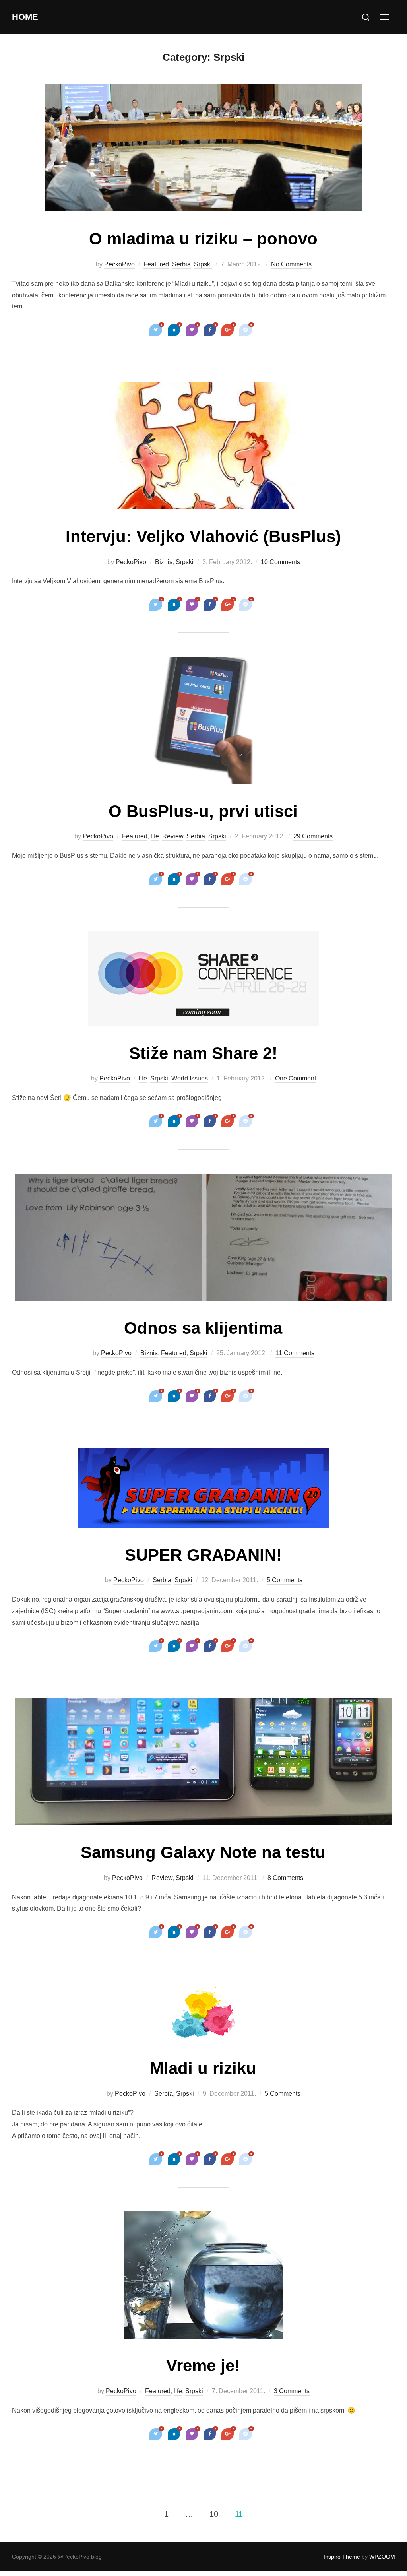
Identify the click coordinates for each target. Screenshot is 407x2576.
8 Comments (285, 1878)
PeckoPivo (119, 264)
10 (214, 2514)
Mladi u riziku (203, 2068)
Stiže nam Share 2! (203, 1053)
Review (173, 836)
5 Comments (285, 1580)
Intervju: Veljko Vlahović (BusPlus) (203, 536)
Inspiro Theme (342, 2557)
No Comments (291, 264)
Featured (156, 264)
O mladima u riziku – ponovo (203, 239)
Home (25, 17)
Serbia (181, 264)
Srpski (203, 264)
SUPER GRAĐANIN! (203, 1555)
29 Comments (313, 836)
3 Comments (292, 2391)
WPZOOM (382, 2557)
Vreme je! (203, 2366)
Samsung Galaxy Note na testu (203, 1852)
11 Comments (295, 1353)
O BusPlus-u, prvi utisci (203, 811)
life (155, 836)
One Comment (296, 1078)
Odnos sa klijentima (203, 1328)
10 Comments (280, 562)
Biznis (164, 562)
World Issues (190, 1078)
